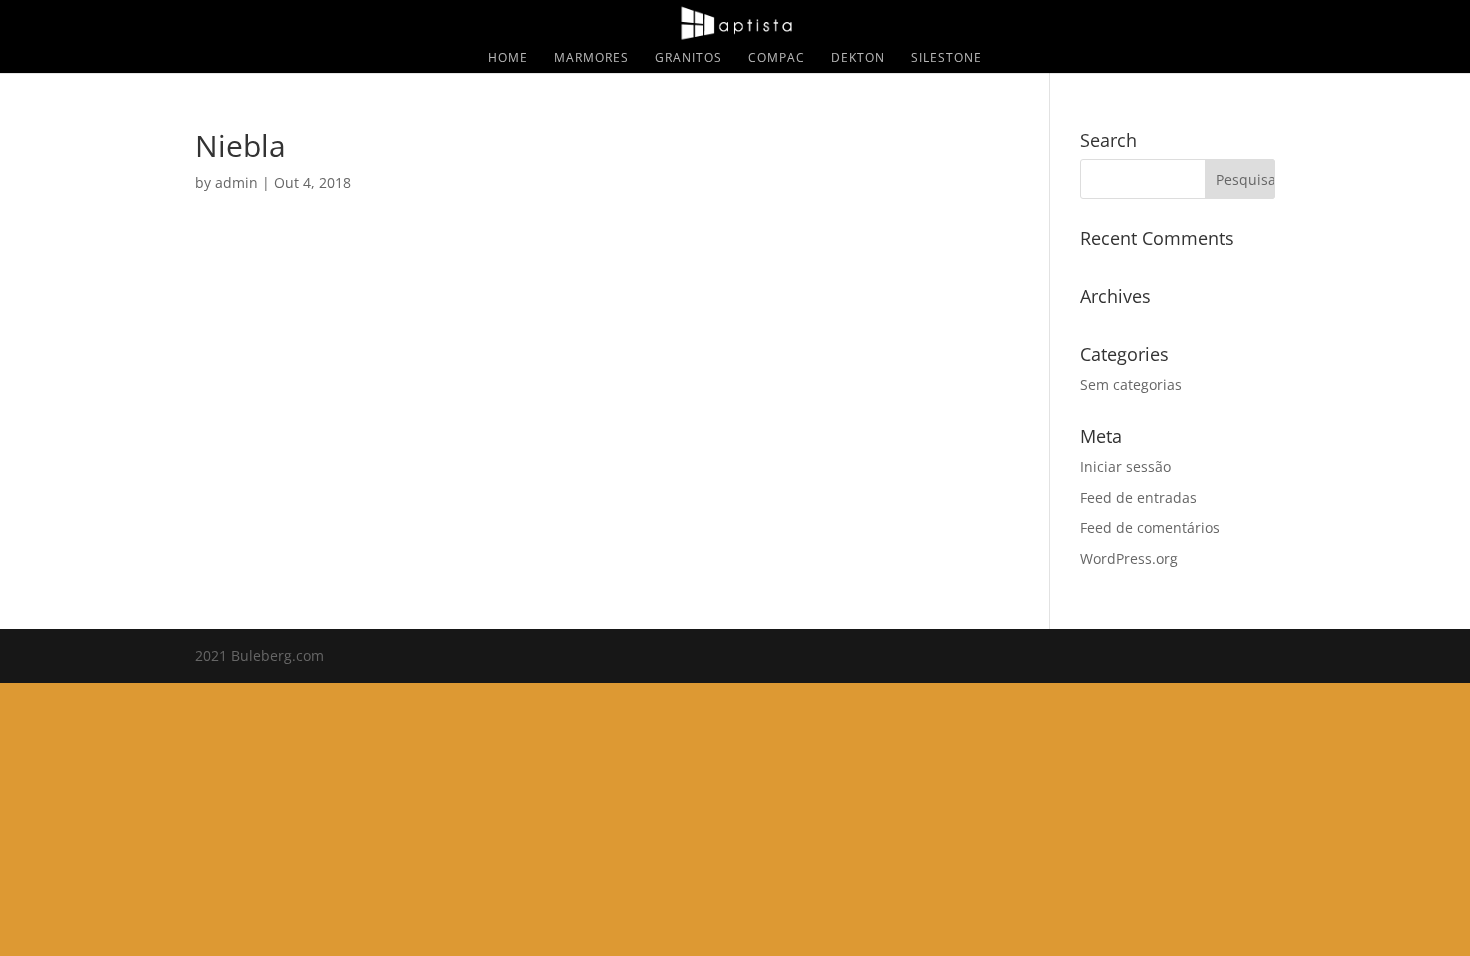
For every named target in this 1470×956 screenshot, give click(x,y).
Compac (776, 58)
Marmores (591, 58)
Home (508, 58)
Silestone (946, 58)
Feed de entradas (1138, 497)
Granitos (688, 58)
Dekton (858, 58)
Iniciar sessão (1125, 466)
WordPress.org (1129, 558)
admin (236, 182)
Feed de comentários (1150, 527)
